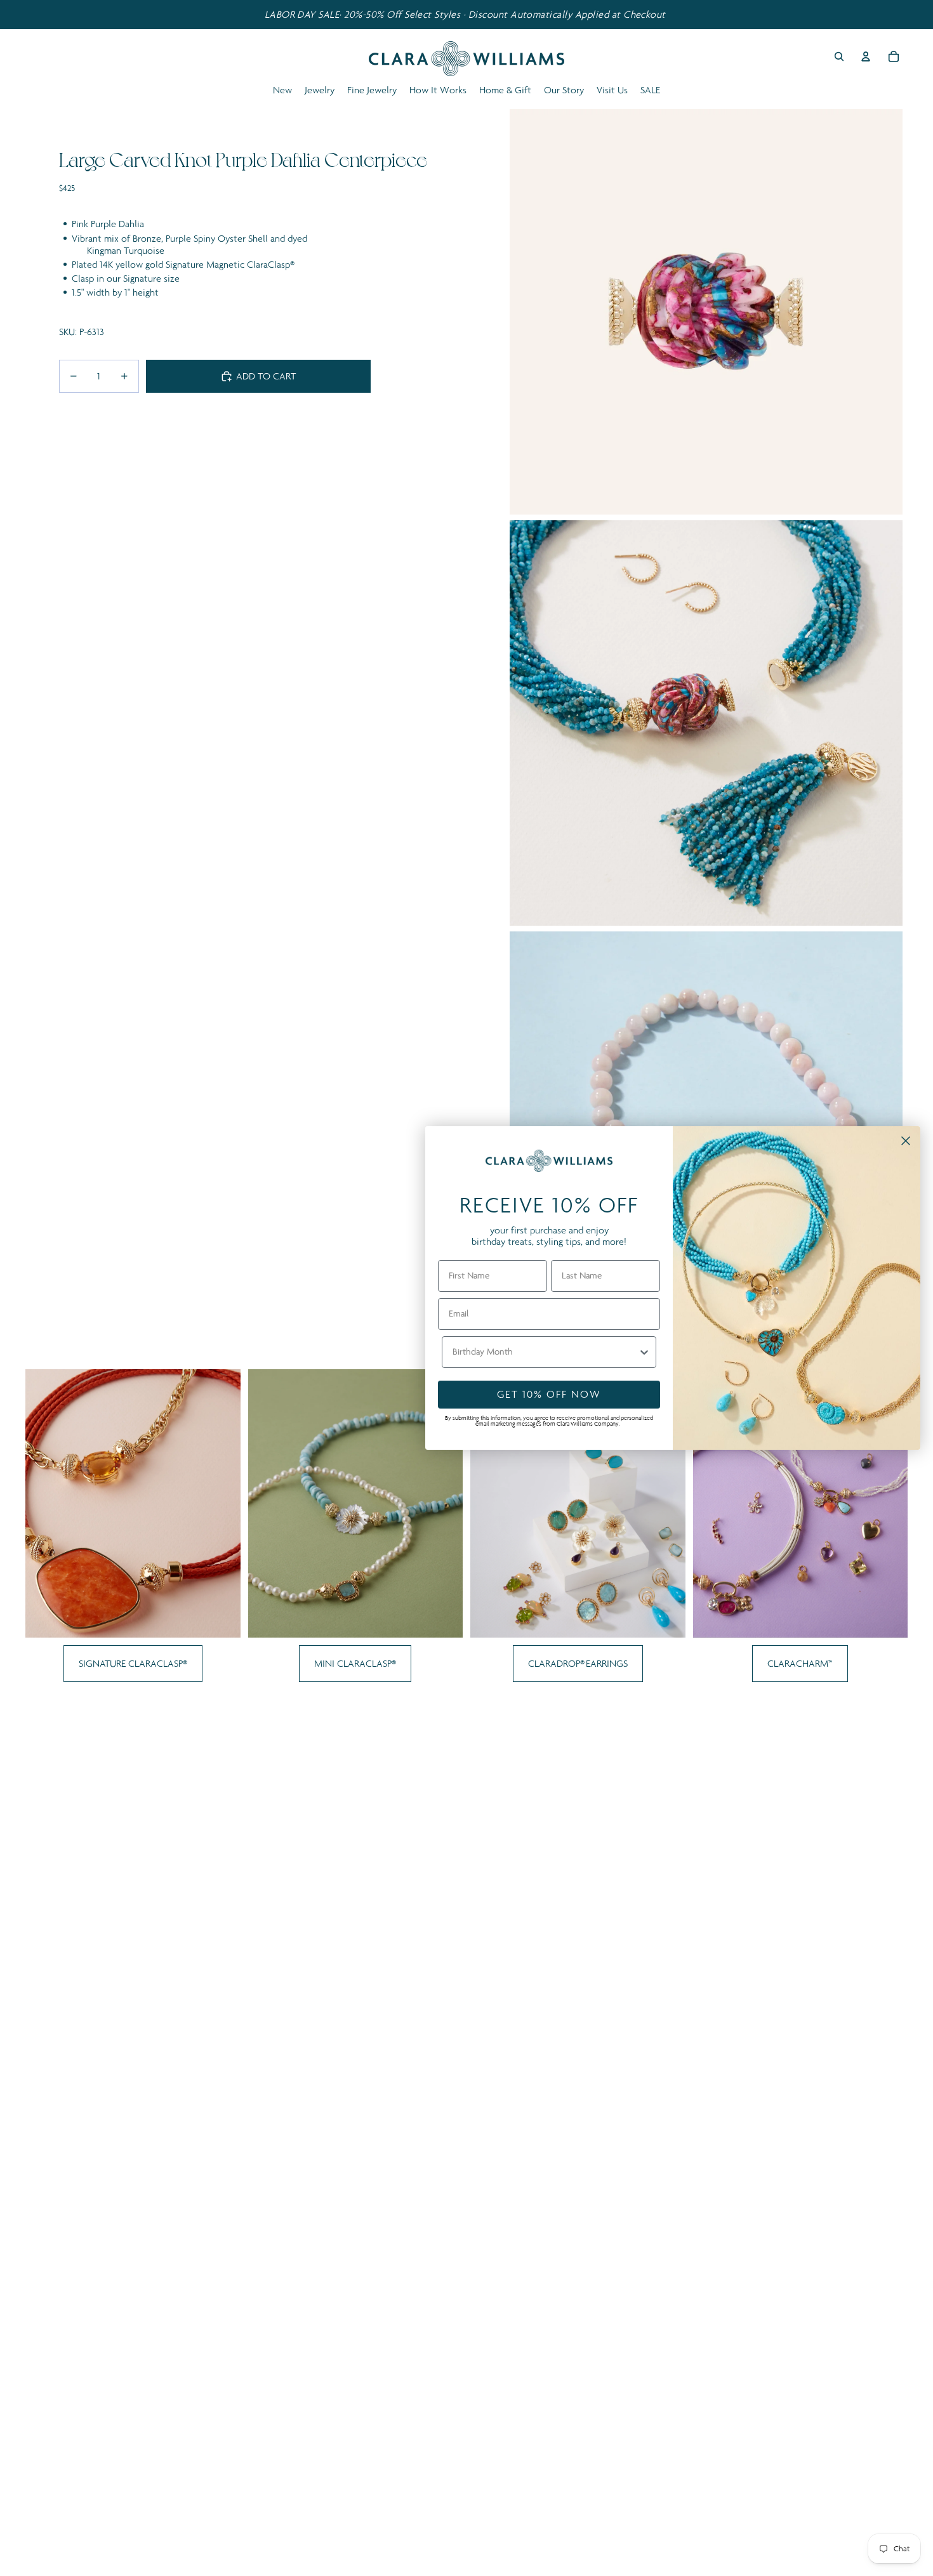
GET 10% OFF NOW (549, 1394)
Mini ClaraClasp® (355, 1663)
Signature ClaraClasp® (133, 1663)
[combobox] (545, 1352)
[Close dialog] (906, 1141)
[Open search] (839, 56)
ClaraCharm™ (800, 1663)
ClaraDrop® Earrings (578, 1663)
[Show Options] (644, 1352)
